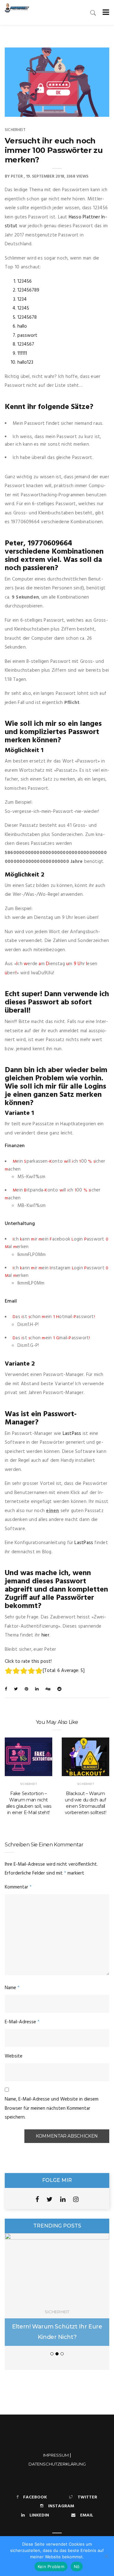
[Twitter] (50, 2199)
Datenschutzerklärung (57, 2464)
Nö (77, 2567)
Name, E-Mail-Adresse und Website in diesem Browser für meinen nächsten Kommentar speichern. (52, 2108)
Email (87, 2515)
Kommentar (18, 1887)
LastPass (72, 1434)
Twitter (87, 2497)
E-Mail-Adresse (22, 2022)
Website (14, 2056)
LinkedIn (39, 2515)
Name (12, 1988)
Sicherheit (15, 130)
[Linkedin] (63, 2199)
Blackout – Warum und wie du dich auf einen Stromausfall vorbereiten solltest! (86, 1803)
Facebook (35, 2497)
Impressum (56, 2455)
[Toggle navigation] (105, 13)
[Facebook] (37, 2199)
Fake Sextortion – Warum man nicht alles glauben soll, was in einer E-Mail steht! (29, 1803)
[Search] (93, 13)
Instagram (61, 2506)
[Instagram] (76, 2199)
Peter (17, 176)
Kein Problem (51, 2567)
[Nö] (106, 2556)
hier (45, 1635)
